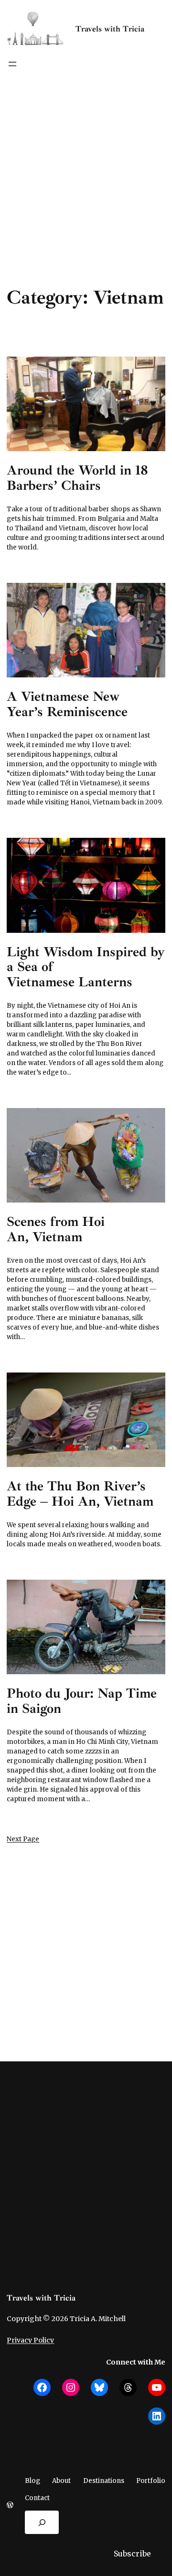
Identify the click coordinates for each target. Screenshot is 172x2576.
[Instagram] (71, 2387)
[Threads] (128, 2387)
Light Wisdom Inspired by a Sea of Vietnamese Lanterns (86, 967)
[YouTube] (157, 2387)
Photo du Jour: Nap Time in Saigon (82, 1701)
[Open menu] (12, 64)
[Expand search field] (42, 2523)
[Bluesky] (99, 2387)
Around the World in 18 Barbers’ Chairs (77, 478)
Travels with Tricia (110, 29)
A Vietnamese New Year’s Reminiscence (67, 704)
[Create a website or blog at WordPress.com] (10, 2506)
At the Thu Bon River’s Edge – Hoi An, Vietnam (80, 1494)
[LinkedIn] (157, 2416)
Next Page (23, 1839)
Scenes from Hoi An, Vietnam (56, 1229)
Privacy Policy (30, 2340)
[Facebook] (42, 2387)
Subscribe (132, 2554)
